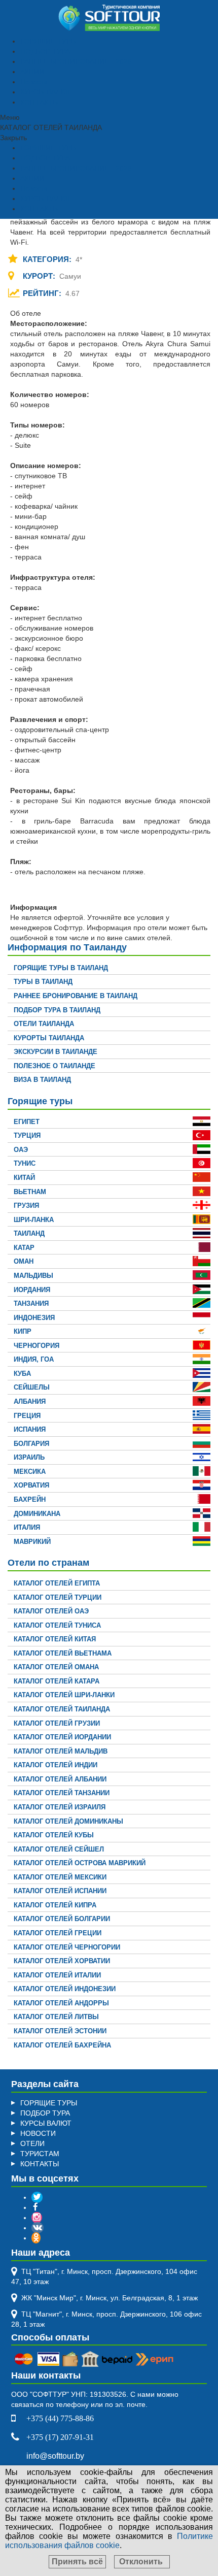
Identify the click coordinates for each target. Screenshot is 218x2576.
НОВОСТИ (38, 2133)
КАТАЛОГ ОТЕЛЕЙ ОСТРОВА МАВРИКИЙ (80, 1863)
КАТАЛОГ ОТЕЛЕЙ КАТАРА (57, 1681)
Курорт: (40, 276)
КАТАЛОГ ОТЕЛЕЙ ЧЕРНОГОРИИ (67, 1947)
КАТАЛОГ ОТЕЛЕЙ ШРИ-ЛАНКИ (64, 1695)
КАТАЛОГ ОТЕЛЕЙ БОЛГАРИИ (62, 1919)
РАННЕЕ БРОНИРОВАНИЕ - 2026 (76, 61)
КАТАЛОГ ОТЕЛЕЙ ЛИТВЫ (56, 2017)
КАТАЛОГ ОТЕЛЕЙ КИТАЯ (55, 1639)
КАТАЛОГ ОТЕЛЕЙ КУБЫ (54, 1835)
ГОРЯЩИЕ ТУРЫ (49, 41)
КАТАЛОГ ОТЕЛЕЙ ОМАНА (56, 1667)
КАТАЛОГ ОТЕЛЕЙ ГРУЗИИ (57, 1723)
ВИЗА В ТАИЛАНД (42, 1080)
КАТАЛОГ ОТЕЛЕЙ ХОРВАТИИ (62, 1961)
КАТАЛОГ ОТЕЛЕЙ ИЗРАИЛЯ (60, 1807)
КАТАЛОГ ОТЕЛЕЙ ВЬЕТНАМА (63, 1653)
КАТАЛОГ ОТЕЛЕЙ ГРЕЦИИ (58, 1933)
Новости (34, 82)
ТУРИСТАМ (40, 2154)
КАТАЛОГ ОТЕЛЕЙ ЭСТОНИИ (60, 2031)
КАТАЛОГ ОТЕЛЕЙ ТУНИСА (57, 1625)
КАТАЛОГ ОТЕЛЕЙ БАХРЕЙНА (62, 2045)
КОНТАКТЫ (40, 102)
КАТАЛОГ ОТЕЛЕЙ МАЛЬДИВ (61, 1751)
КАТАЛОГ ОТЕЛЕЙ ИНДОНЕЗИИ (65, 1989)
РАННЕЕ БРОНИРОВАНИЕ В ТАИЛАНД (76, 996)
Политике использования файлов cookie (109, 2541)
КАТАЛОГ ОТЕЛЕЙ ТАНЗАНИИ (62, 1793)
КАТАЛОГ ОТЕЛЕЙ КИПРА (55, 1905)
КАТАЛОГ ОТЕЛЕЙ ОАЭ (51, 1611)
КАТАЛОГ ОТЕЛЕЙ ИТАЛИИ (57, 1975)
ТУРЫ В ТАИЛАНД (43, 982)
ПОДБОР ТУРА (45, 51)
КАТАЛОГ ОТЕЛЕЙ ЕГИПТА (57, 1583)
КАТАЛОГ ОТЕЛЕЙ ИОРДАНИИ (62, 1737)
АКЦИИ (32, 72)
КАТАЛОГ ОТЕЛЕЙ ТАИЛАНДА (62, 1709)
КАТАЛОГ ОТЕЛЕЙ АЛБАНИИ (60, 1779)
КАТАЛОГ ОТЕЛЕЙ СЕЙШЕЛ (59, 1849)
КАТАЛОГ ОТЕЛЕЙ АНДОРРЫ (61, 2003)
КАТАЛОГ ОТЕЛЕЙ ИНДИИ (56, 1765)
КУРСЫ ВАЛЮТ (46, 92)
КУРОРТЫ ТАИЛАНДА (49, 1038)
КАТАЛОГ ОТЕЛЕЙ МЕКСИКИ (60, 1877)
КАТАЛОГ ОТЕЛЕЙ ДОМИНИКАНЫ (68, 1821)
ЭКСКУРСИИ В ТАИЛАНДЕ (56, 1052)
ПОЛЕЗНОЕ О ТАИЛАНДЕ (55, 1066)
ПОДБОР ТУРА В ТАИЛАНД (57, 1010)
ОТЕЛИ (32, 2143)
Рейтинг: (43, 293)
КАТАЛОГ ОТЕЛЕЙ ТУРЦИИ (58, 1597)
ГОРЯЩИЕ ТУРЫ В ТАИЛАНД (61, 968)
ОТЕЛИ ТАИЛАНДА (44, 1024)
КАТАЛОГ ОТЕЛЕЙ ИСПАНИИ (60, 1891)
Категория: (48, 259)
